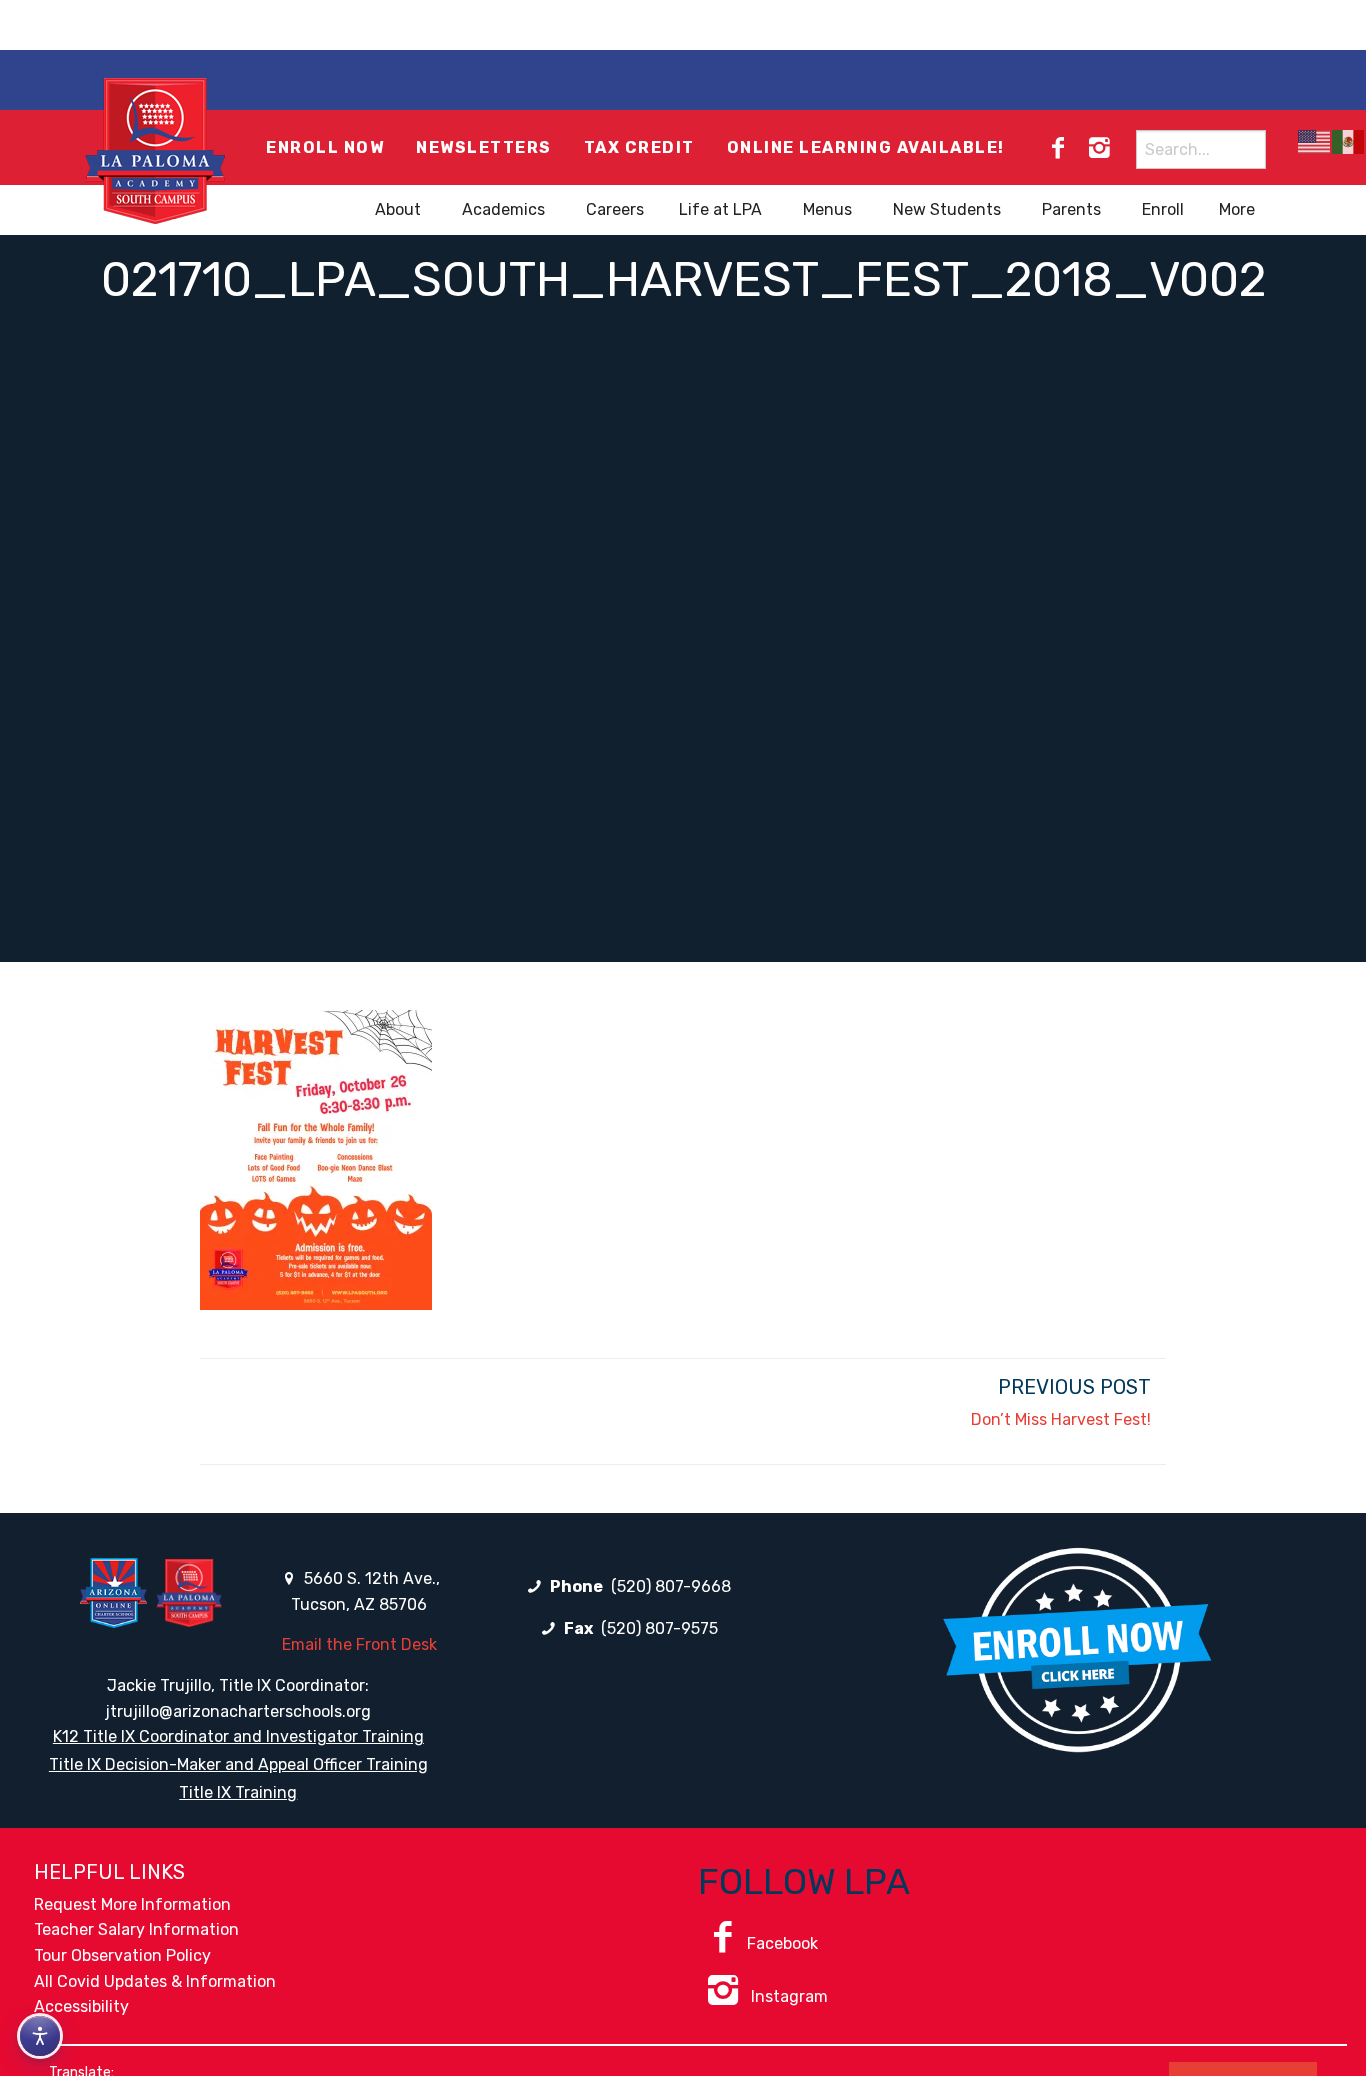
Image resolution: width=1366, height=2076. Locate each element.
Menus (827, 209)
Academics (503, 209)
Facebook (782, 1943)
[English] (1315, 141)
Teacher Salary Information (136, 1929)
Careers (615, 209)
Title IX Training (238, 1792)
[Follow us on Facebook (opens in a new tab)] (1058, 148)
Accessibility (81, 2006)
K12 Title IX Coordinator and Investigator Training (238, 1736)
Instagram (787, 1996)
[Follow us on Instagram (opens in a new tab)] (1099, 148)
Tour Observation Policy (122, 1955)
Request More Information (132, 1904)
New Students (947, 209)
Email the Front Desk (359, 1644)
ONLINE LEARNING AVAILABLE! (866, 147)
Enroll (1163, 209)
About (398, 209)
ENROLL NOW (325, 147)
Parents (1071, 209)
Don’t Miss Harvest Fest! (1061, 1419)
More (1237, 209)
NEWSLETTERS (484, 147)
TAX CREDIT (639, 147)
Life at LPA (720, 209)
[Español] (1349, 141)
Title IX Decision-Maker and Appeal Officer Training (238, 1764)
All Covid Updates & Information (155, 1981)
